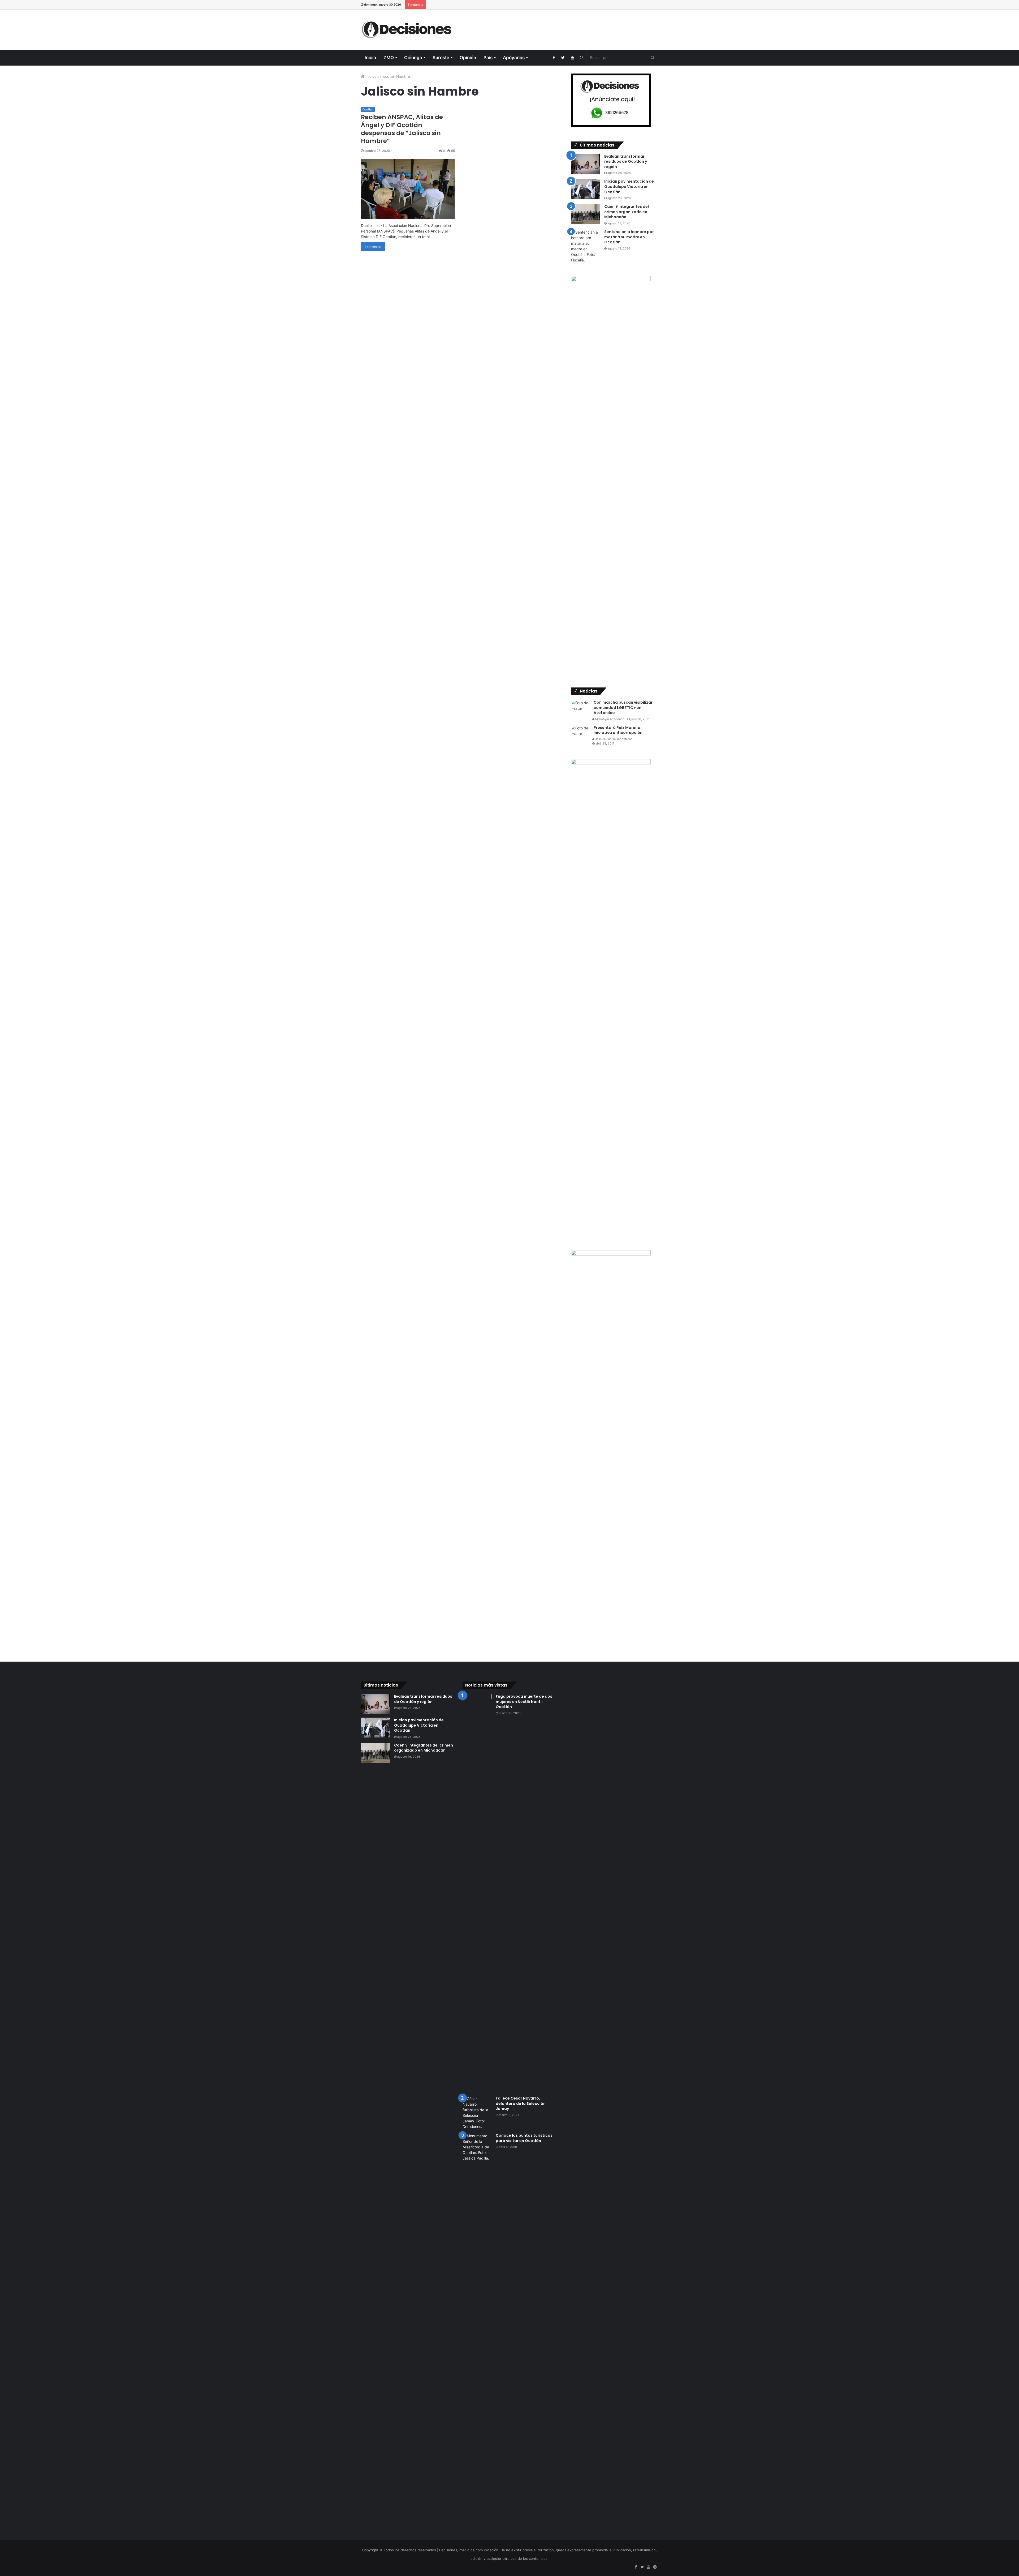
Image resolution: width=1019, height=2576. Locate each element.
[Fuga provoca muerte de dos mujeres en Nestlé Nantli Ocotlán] (477, 1893)
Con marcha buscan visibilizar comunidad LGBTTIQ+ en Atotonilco (623, 708)
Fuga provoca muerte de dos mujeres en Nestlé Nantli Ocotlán (524, 1702)
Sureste (441, 58)
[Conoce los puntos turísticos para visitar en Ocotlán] (477, 2332)
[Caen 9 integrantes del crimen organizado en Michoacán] (586, 214)
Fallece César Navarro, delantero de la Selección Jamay (521, 2103)
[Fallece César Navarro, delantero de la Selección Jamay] (477, 2113)
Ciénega (413, 58)
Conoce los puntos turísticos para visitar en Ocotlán (524, 2138)
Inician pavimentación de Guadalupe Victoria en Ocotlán (629, 186)
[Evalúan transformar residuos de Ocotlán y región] (586, 164)
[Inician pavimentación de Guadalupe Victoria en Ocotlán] (586, 189)
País (488, 58)
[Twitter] (563, 58)
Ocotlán (368, 109)
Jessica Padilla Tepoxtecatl (614, 739)
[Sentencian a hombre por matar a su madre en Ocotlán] (586, 246)
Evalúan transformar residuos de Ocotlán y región (626, 162)
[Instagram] (582, 58)
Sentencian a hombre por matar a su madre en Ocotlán (629, 237)
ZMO (389, 58)
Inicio (370, 58)
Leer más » (373, 247)
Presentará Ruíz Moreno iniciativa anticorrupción (618, 730)
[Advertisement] (560, 27)
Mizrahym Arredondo (609, 719)
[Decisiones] (408, 30)
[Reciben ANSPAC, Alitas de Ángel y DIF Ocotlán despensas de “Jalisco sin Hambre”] (408, 189)
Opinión (468, 58)
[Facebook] (554, 58)
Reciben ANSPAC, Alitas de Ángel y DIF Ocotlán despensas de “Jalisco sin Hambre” (402, 129)
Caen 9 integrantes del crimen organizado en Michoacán (627, 212)
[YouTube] (572, 58)
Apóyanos (514, 58)
